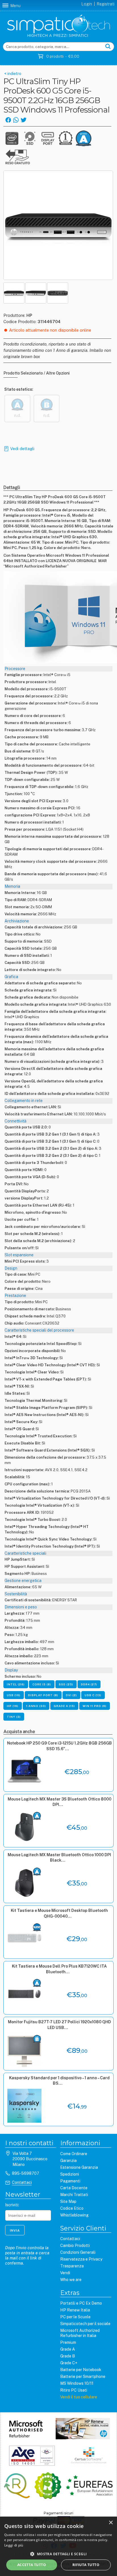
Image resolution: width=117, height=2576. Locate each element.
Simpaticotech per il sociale (85, 2324)
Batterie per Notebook (81, 2370)
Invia (15, 2230)
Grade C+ (69, 2363)
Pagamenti (70, 2181)
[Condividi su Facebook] (8, 119)
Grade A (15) (64, 1706)
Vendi (65, 2273)
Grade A (68, 2349)
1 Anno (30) (36, 1706)
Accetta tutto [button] (32, 2565)
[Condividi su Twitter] (23, 119)
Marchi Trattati (74, 2195)
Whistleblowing (74, 2215)
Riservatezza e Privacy (81, 2259)
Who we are (71, 2280)
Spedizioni (70, 2174)
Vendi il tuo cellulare (79, 2397)
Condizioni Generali (78, 2252)
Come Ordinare (74, 2154)
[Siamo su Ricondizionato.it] (48, 2486)
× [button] (111, 2523)
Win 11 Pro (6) (95, 1706)
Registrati (106, 4)
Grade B (68, 2356)
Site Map (68, 2201)
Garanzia (68, 2161)
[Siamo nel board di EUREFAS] (89, 2486)
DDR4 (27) (89, 1684)
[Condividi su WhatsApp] (16, 119)
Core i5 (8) (42, 1684)
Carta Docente (74, 2188)
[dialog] (58, 2546)
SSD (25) (66, 1684)
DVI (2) (71, 1695)
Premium (68, 2342)
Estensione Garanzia (79, 2167)
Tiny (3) (14, 1717)
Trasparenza (72, 2266)
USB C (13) (93, 1695)
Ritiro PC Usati (74, 2390)
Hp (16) (13, 1706)
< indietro (12, 74)
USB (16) (14, 1695)
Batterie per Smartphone (83, 2377)
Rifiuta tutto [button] (86, 2565)
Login (87, 4)
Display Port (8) (43, 1695)
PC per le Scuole (75, 2317)
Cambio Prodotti (75, 2246)
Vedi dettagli (22, 449)
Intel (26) (16, 1684)
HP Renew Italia (75, 2310)
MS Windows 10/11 (77, 2383)
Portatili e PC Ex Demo (81, 2303)
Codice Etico (72, 2208)
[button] (58, 2554)
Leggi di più (14, 2545)
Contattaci (22, 2182)
